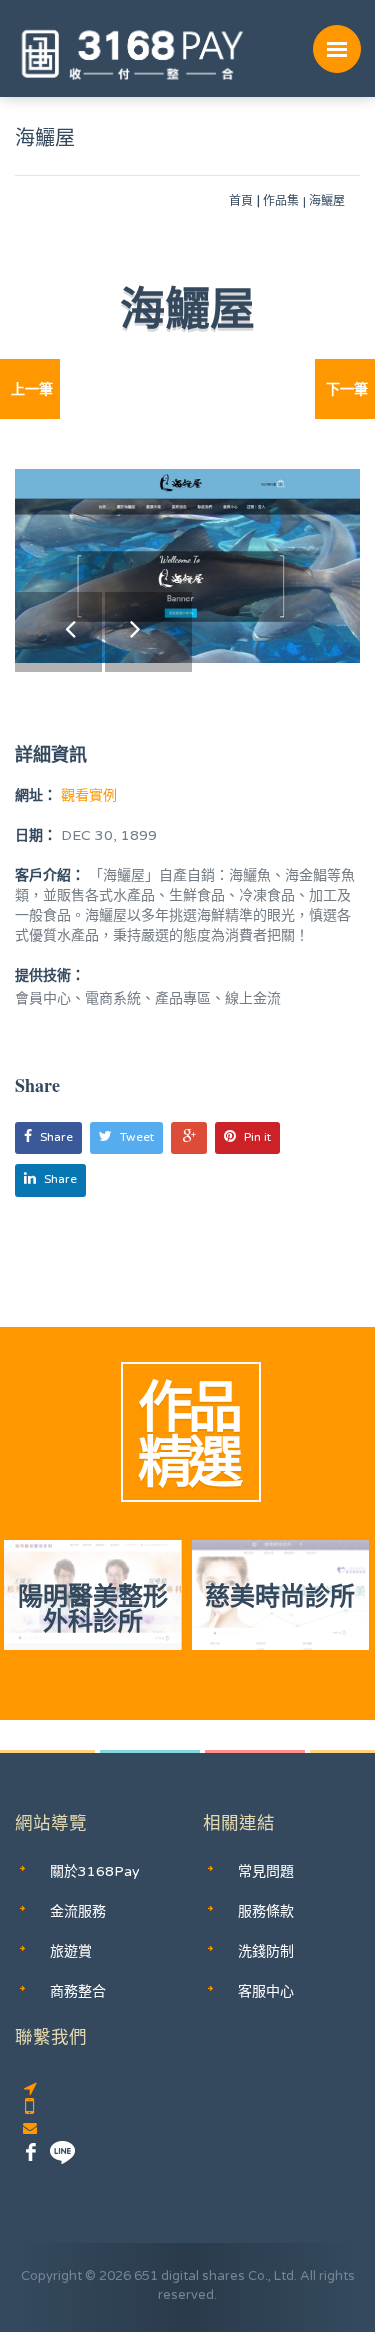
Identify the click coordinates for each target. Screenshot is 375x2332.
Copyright (51, 2276)
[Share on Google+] (189, 1138)
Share (56, 1137)
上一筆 (32, 389)
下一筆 (347, 389)
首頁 (241, 201)
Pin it (257, 1137)
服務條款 (266, 1911)
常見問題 (266, 1871)
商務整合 (78, 1991)
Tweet (137, 1137)
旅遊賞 (71, 1951)
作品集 (281, 201)
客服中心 (266, 1991)
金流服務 (78, 1911)
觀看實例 (87, 795)
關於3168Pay (95, 1871)
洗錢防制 (266, 1951)
